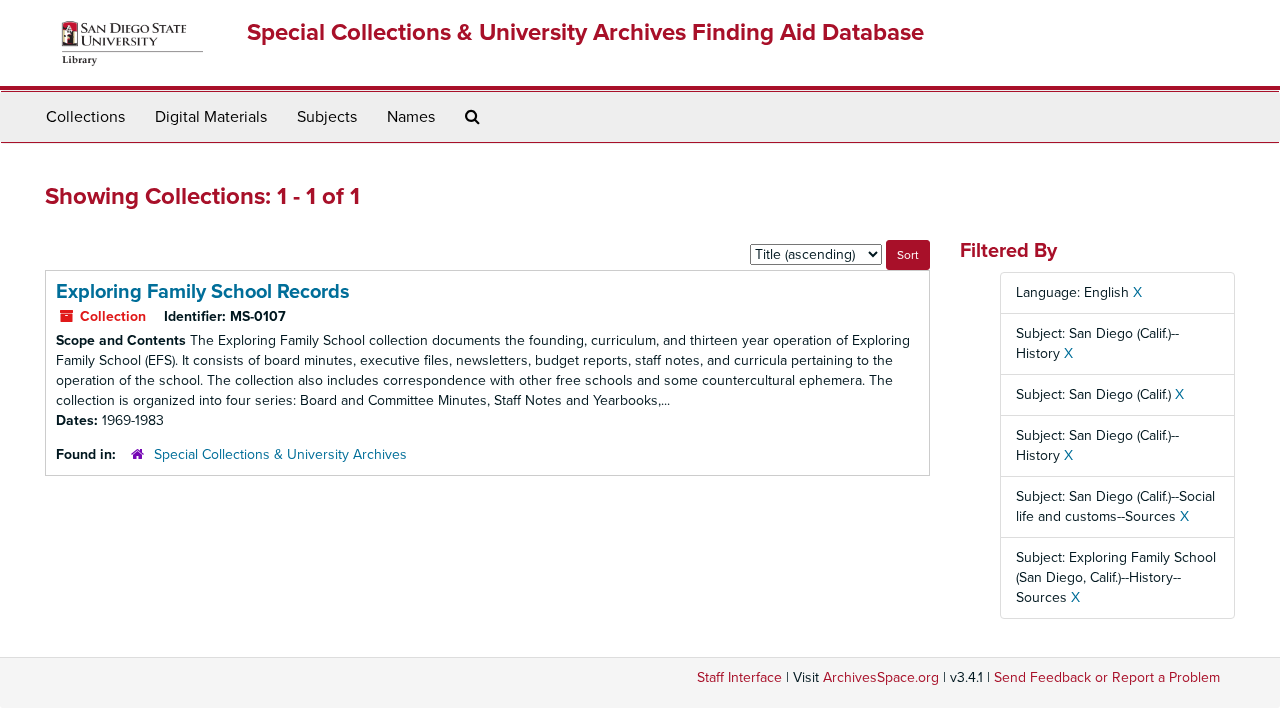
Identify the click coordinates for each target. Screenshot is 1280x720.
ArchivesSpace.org (881, 677)
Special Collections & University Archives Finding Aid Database (585, 32)
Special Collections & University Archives (280, 454)
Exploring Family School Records (203, 292)
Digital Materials (211, 117)
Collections (85, 117)
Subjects (327, 117)
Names (411, 117)
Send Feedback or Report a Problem (1107, 677)
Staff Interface (739, 677)
